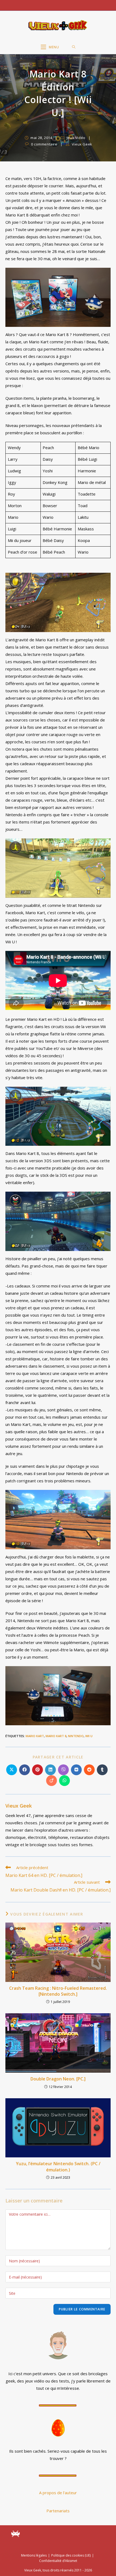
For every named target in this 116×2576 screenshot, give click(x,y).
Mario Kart (35, 1736)
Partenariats (58, 2511)
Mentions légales (34, 2555)
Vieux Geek (82, 144)
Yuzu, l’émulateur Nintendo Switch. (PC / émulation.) (58, 2167)
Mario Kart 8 (56, 1736)
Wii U (89, 1736)
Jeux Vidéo (76, 138)
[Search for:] (74, 47)
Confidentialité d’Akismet (58, 2561)
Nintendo (76, 1736)
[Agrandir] (104, 275)
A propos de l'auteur (58, 2493)
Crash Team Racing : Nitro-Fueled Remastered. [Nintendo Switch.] (58, 1991)
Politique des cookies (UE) (71, 2555)
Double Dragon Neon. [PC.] (58, 2079)
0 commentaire (44, 144)
